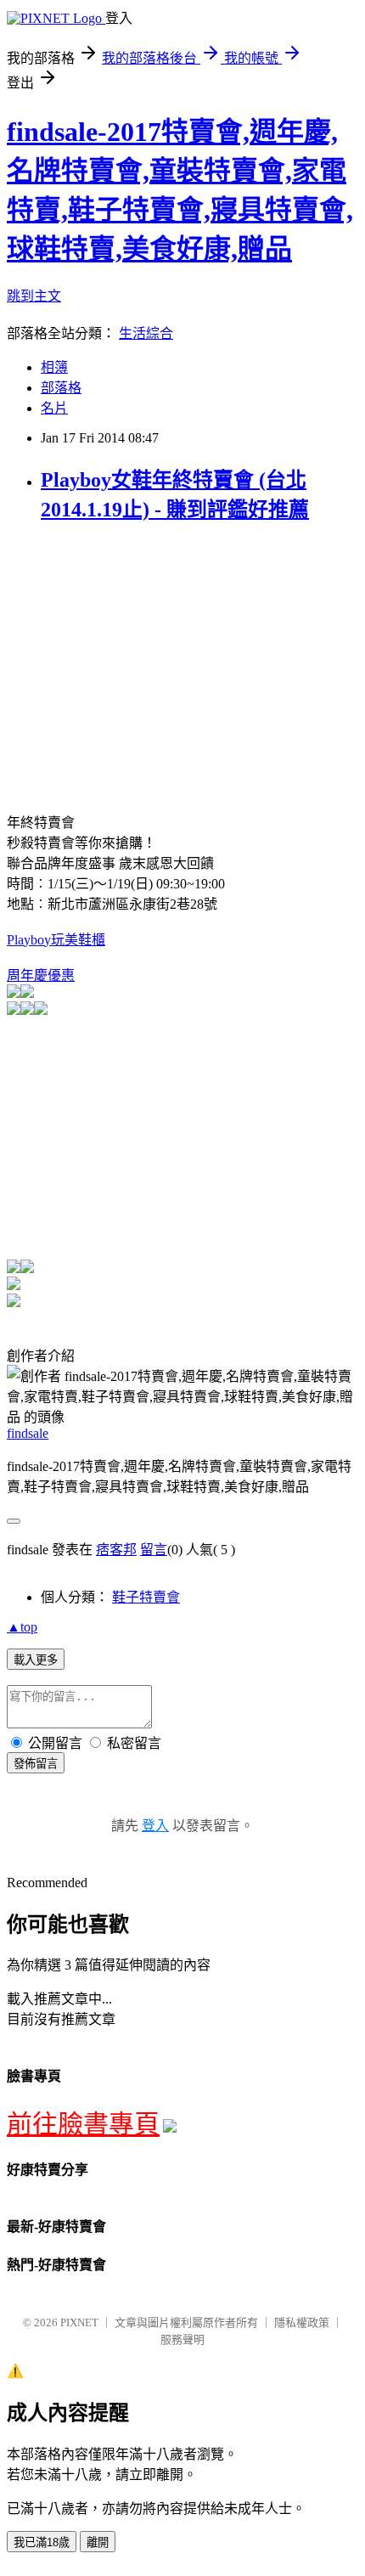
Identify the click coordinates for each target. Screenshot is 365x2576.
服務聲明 (182, 2339)
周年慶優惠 (41, 975)
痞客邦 (116, 1550)
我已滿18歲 (42, 2542)
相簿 (54, 367)
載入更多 (36, 1660)
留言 (154, 1550)
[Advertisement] (149, 658)
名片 (54, 408)
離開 (98, 2542)
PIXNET (79, 2322)
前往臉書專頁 (83, 2124)
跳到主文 (34, 296)
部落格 (61, 388)
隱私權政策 (302, 2322)
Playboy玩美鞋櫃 (56, 940)
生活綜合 (146, 333)
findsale (28, 1433)
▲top (22, 1627)
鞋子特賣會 (146, 1597)
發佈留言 (36, 1764)
